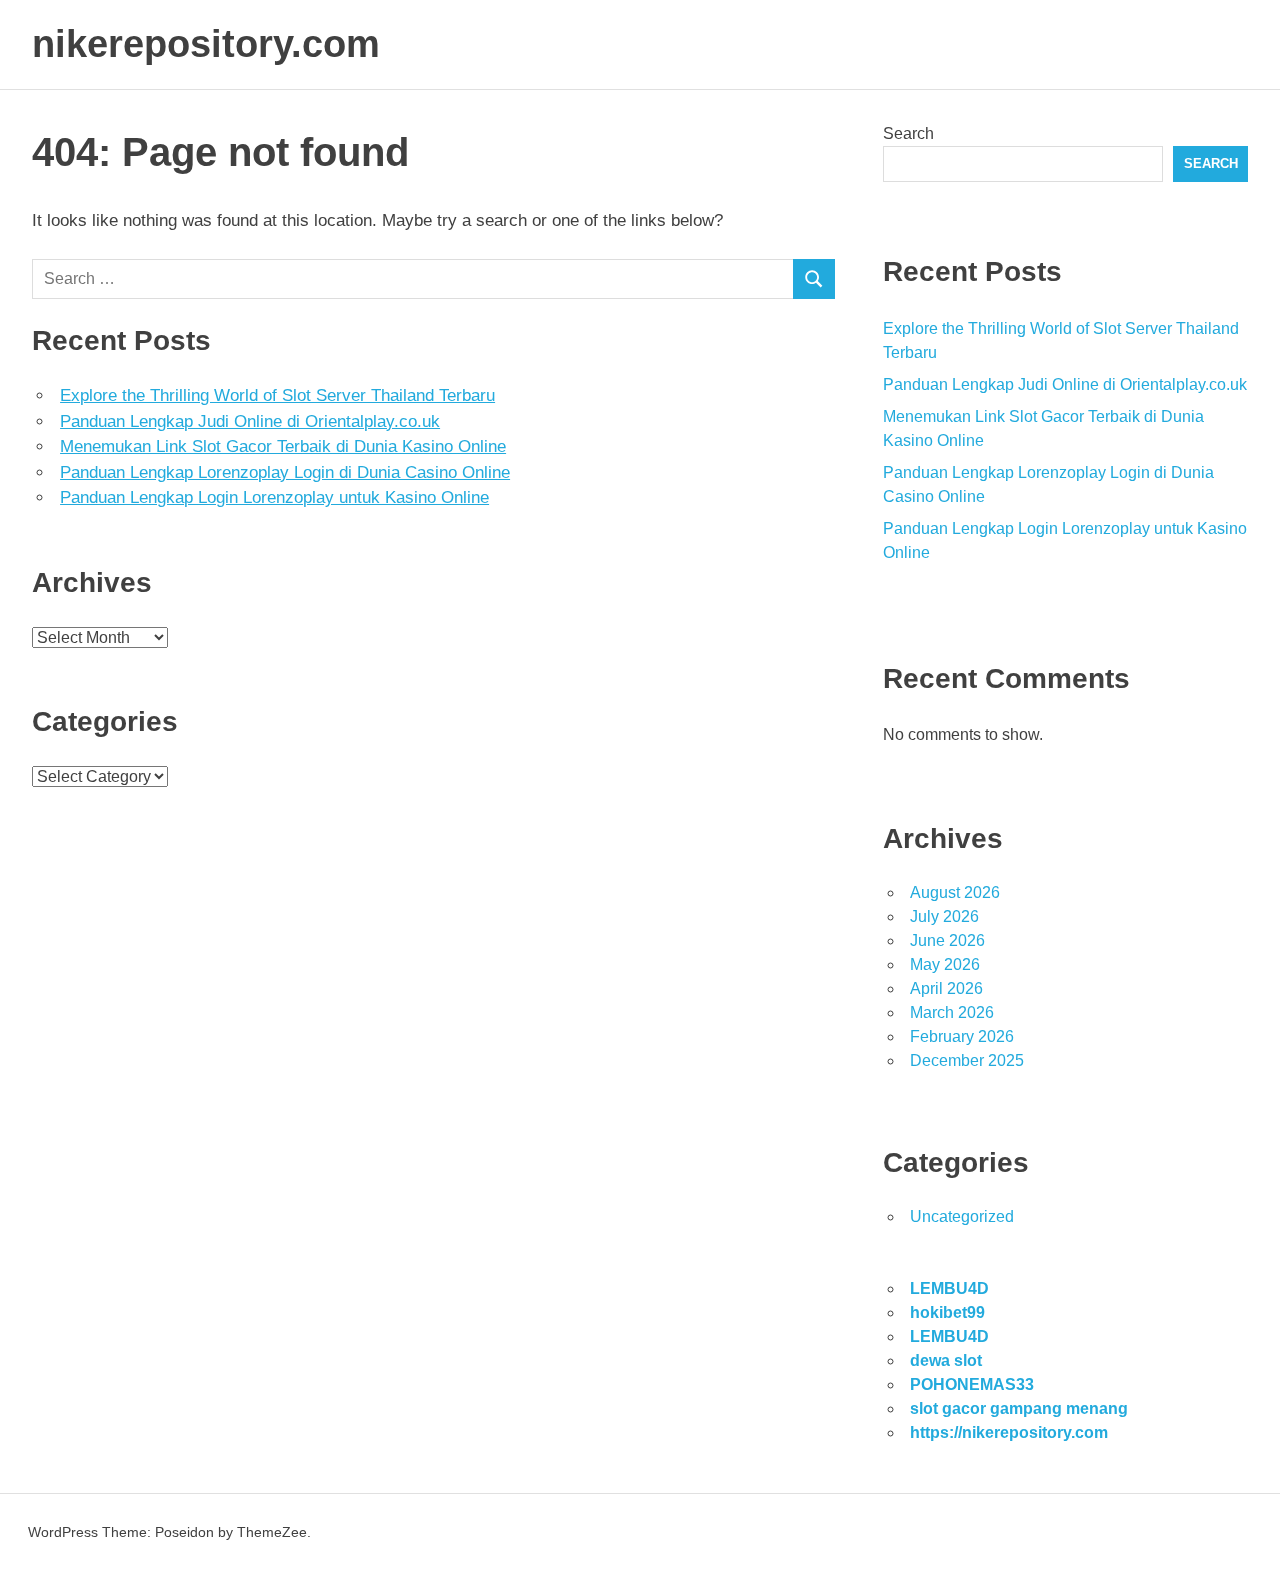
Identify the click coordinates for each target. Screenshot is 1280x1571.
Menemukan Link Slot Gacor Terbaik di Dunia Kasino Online (283, 446)
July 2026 (944, 916)
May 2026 (945, 964)
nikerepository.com (206, 44)
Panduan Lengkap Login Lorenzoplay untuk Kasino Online (274, 497)
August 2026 (955, 892)
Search (908, 133)
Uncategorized (962, 1216)
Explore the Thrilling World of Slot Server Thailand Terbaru (277, 395)
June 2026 (947, 940)
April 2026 (946, 988)
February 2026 (962, 1036)
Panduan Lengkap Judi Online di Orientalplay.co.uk (250, 421)
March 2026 (952, 1012)
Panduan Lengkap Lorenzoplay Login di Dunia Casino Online (285, 472)
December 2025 (967, 1060)
